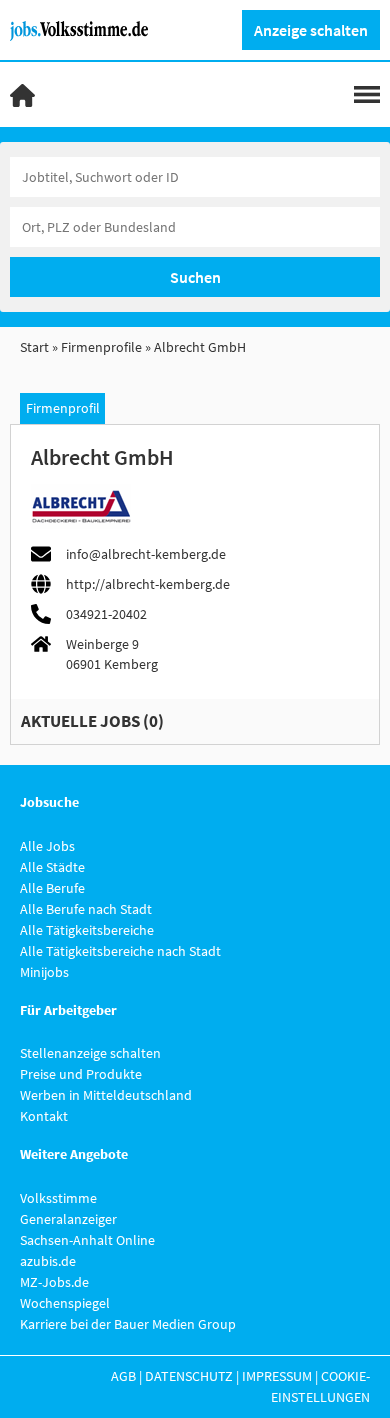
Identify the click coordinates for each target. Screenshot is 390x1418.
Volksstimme (58, 1198)
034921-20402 (106, 614)
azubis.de (48, 1261)
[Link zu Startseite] (86, 29)
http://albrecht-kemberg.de (148, 584)
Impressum (277, 1376)
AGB (123, 1376)
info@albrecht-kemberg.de (146, 554)
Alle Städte (52, 867)
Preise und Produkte (81, 1074)
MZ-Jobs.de (54, 1282)
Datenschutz (189, 1376)
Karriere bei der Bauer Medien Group (128, 1324)
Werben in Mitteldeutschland (106, 1095)
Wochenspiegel (65, 1303)
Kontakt (44, 1116)
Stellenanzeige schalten (90, 1053)
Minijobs (44, 972)
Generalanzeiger (68, 1219)
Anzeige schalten (311, 30)
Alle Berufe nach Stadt (86, 909)
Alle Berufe (52, 888)
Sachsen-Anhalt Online (87, 1240)
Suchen (195, 277)
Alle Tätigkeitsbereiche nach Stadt (120, 951)
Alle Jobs (47, 846)
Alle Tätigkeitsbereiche (87, 930)
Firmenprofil (63, 408)
